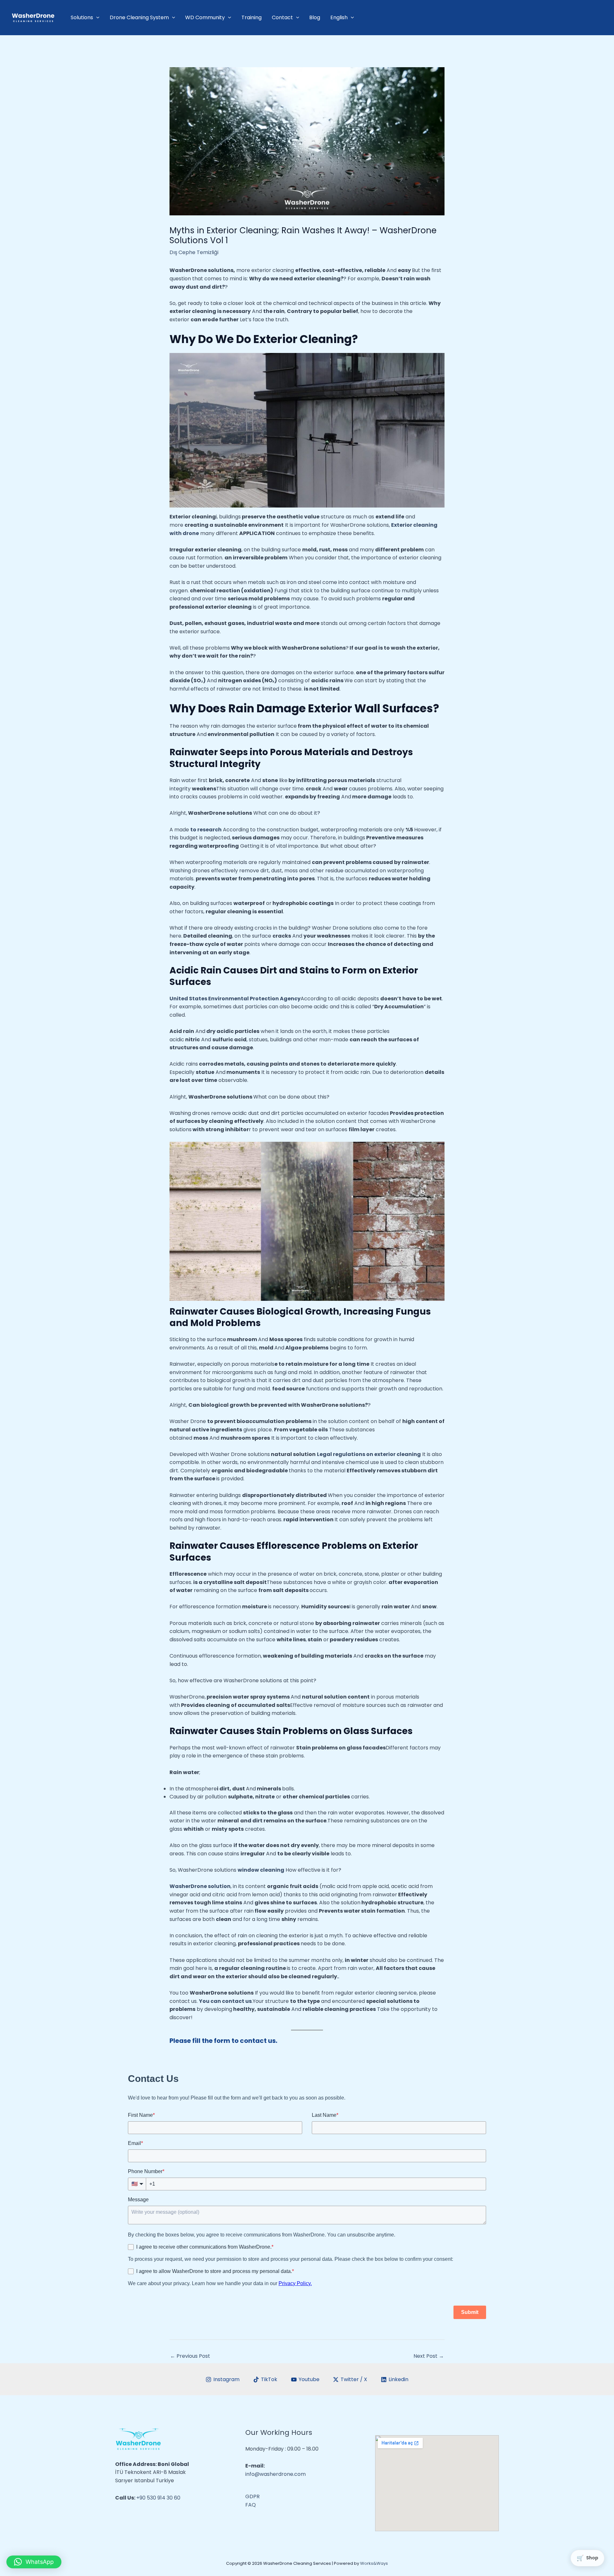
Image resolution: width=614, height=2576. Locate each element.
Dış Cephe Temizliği (194, 252)
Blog (315, 17)
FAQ (251, 2505)
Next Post (429, 2356)
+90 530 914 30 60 (158, 2498)
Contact (282, 17)
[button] (34, 2562)
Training (252, 17)
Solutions (82, 17)
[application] (96, 18)
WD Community (205, 17)
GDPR (252, 2496)
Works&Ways (374, 2563)
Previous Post (190, 2356)
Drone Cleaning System (139, 17)
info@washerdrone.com (276, 2474)
